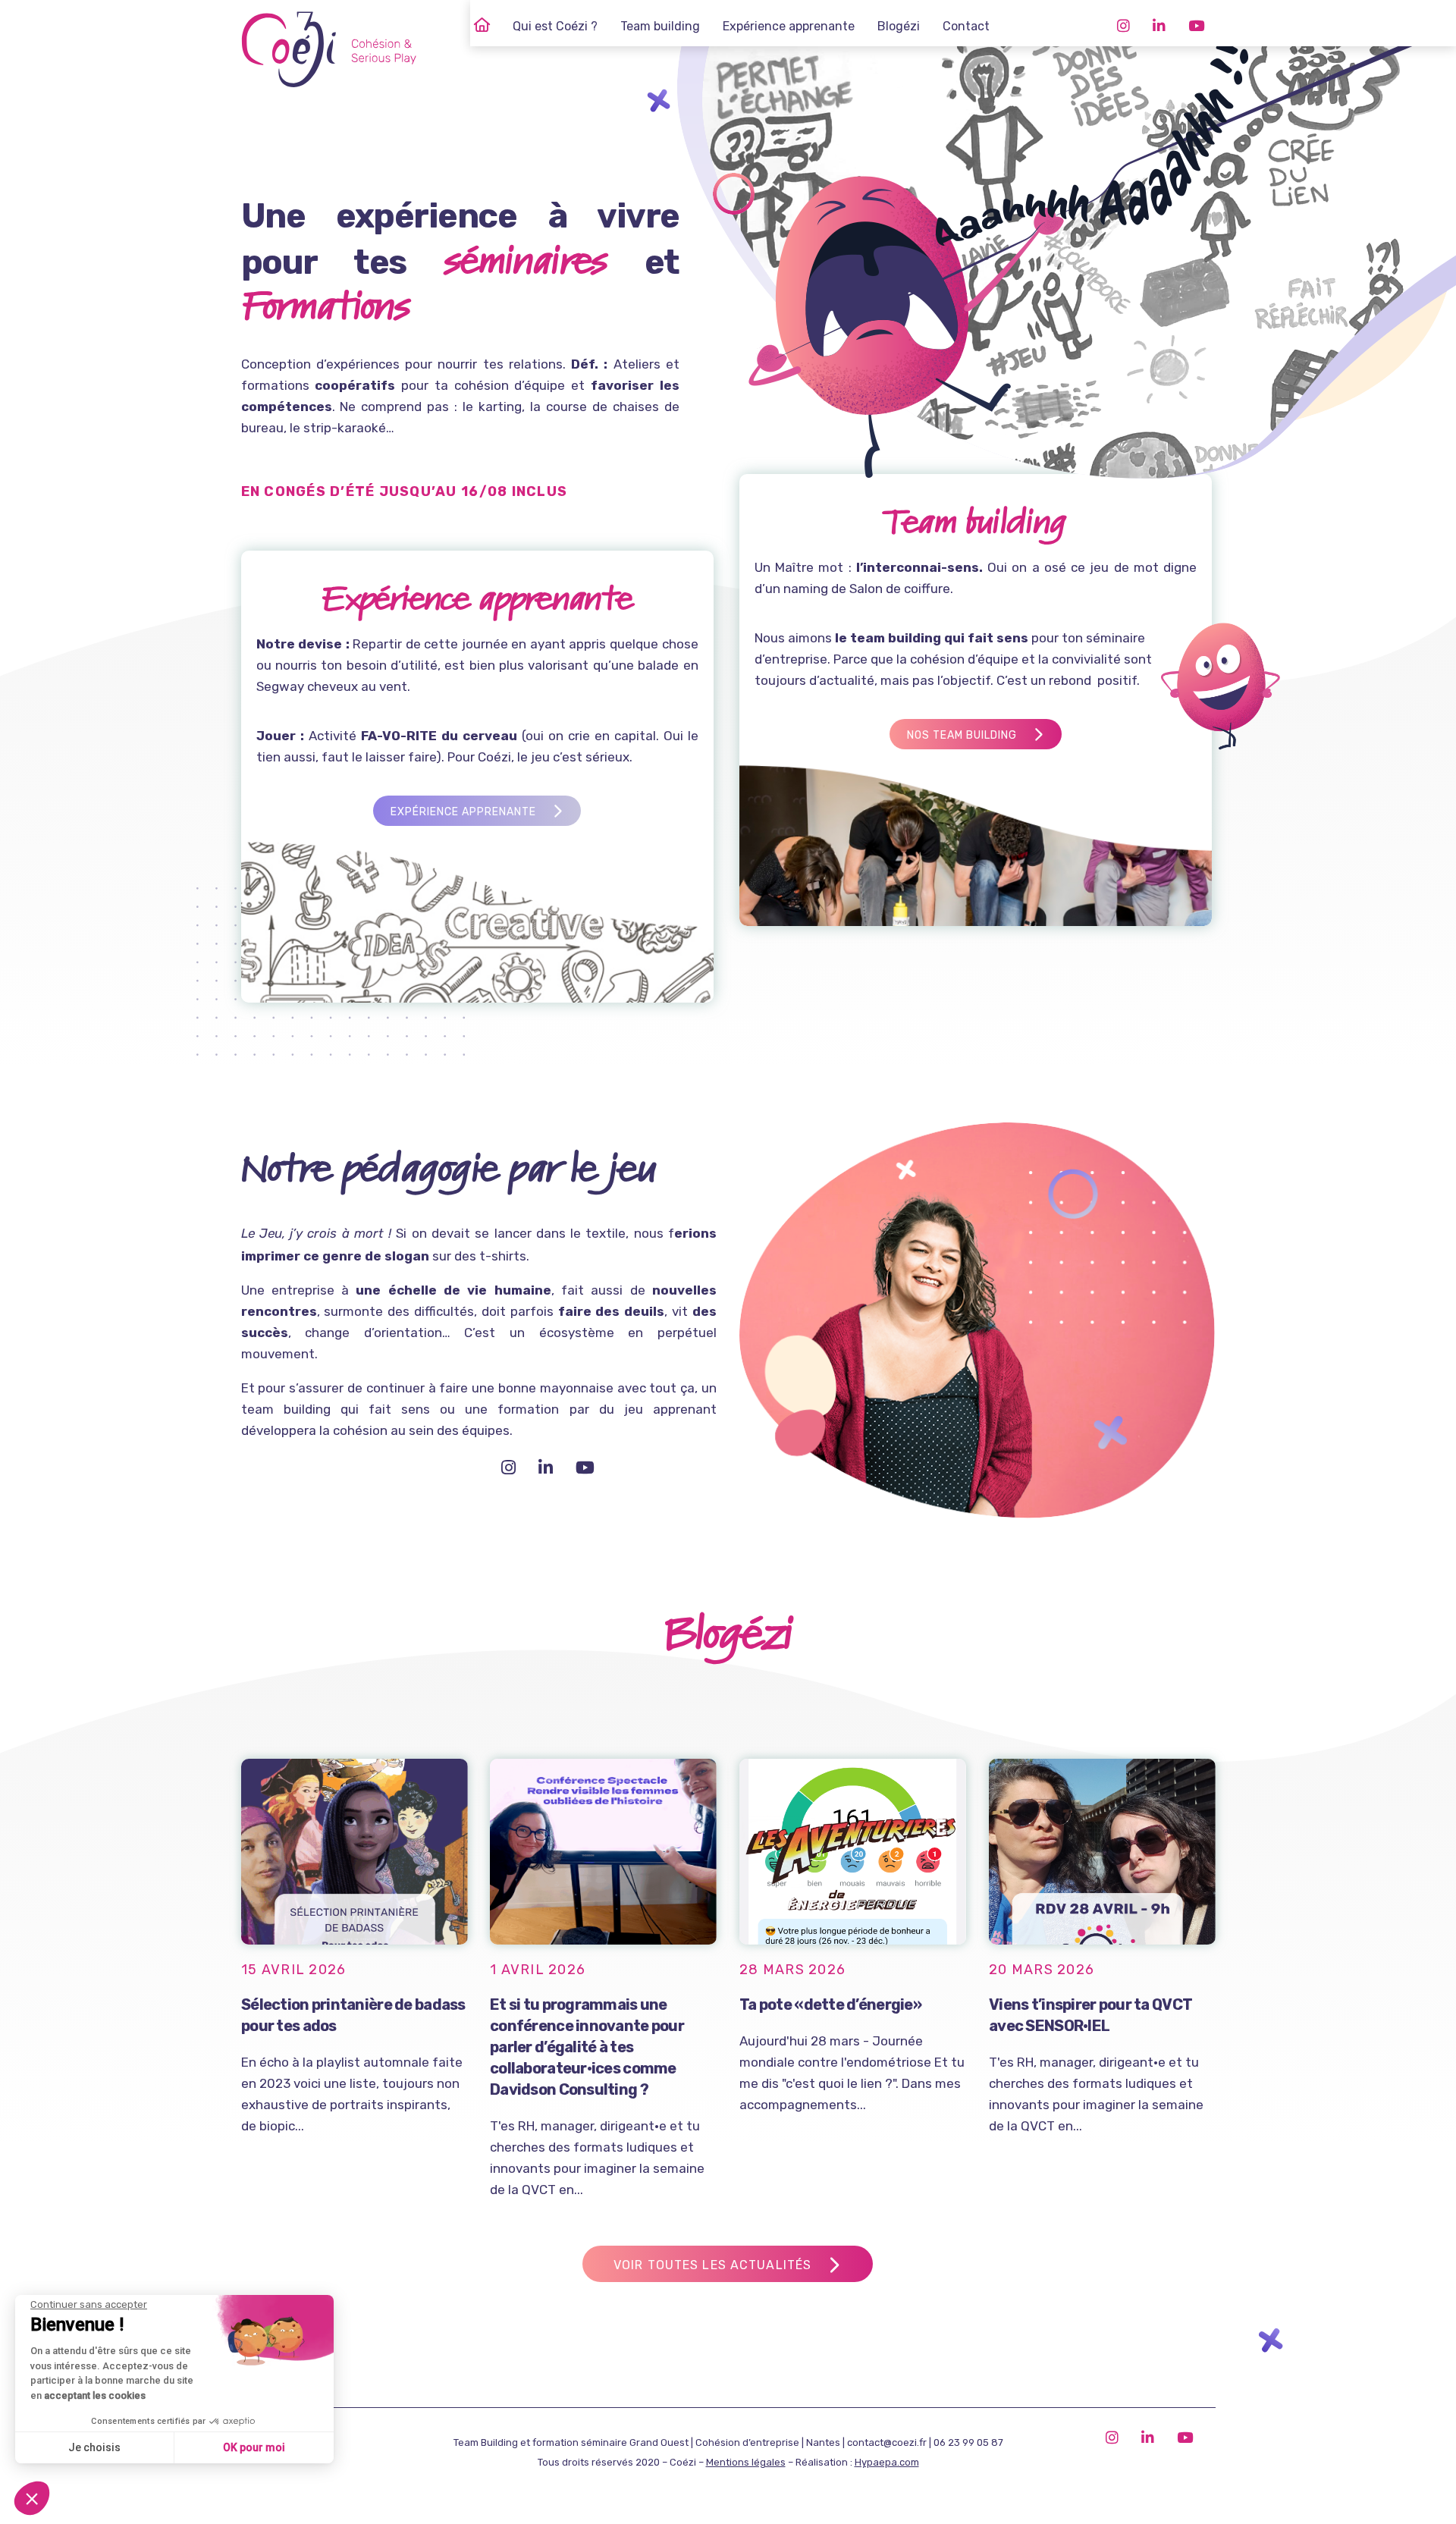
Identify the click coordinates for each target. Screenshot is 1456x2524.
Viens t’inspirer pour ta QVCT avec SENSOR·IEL (1090, 2015)
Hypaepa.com (887, 2462)
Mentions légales (746, 2462)
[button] (32, 2498)
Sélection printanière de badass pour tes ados (353, 2015)
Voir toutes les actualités (712, 2265)
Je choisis (94, 2447)
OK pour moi (254, 2447)
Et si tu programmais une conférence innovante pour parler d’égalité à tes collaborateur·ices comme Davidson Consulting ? (587, 2047)
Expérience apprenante (789, 26)
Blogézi (899, 26)
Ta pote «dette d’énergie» (830, 2004)
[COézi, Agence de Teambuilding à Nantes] (482, 27)
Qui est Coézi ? (555, 26)
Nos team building (962, 735)
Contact (966, 26)
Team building (660, 26)
